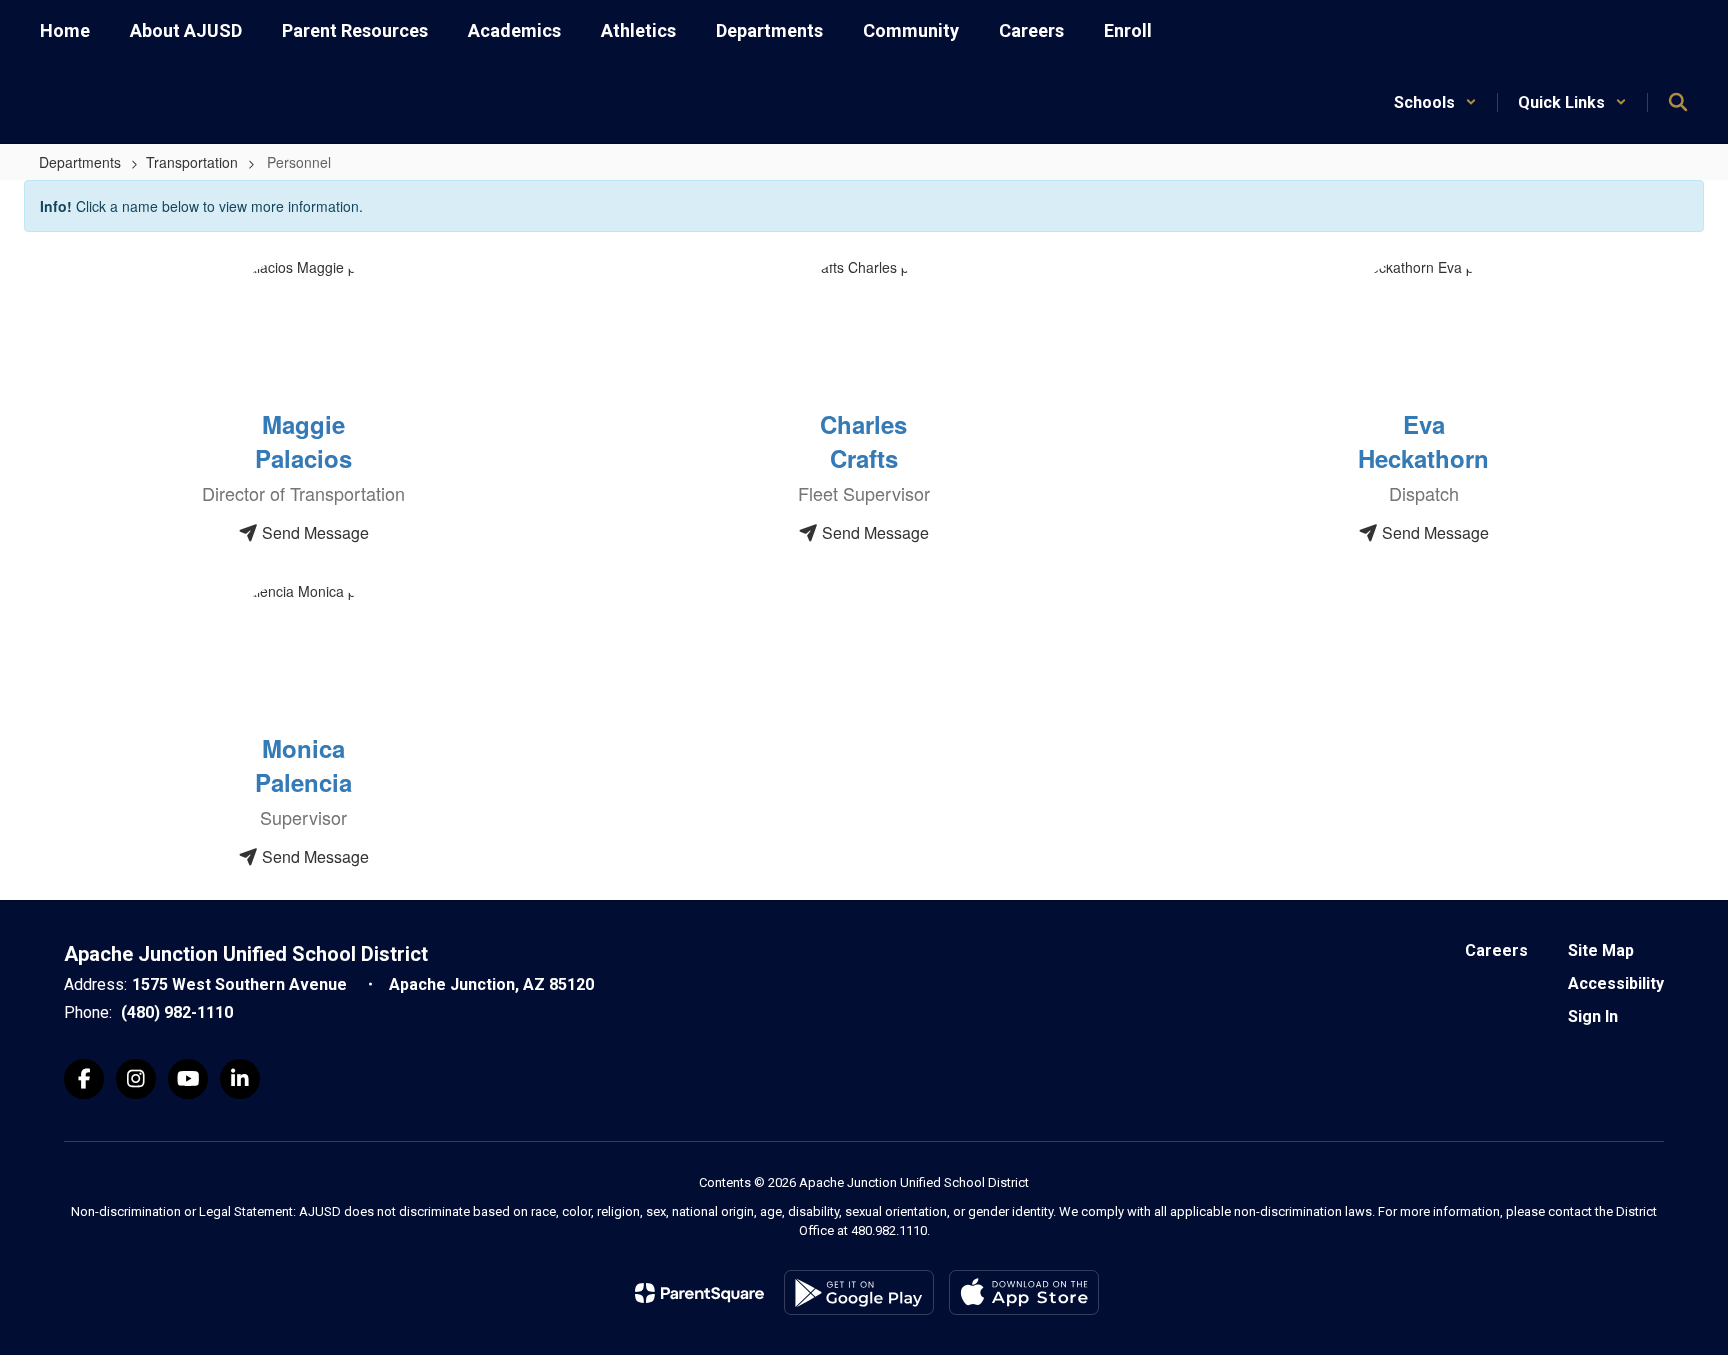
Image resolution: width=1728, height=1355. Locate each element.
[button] (1435, 102)
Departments (80, 162)
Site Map (1601, 950)
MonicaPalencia (303, 765)
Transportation (192, 162)
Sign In (1593, 1016)
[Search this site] (1678, 102)
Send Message (313, 532)
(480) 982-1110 (177, 1012)
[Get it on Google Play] (859, 1292)
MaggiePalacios (303, 441)
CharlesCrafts (863, 441)
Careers (1496, 950)
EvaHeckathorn (1423, 441)
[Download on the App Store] (1024, 1292)
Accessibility (1616, 983)
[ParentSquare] (699, 1293)
